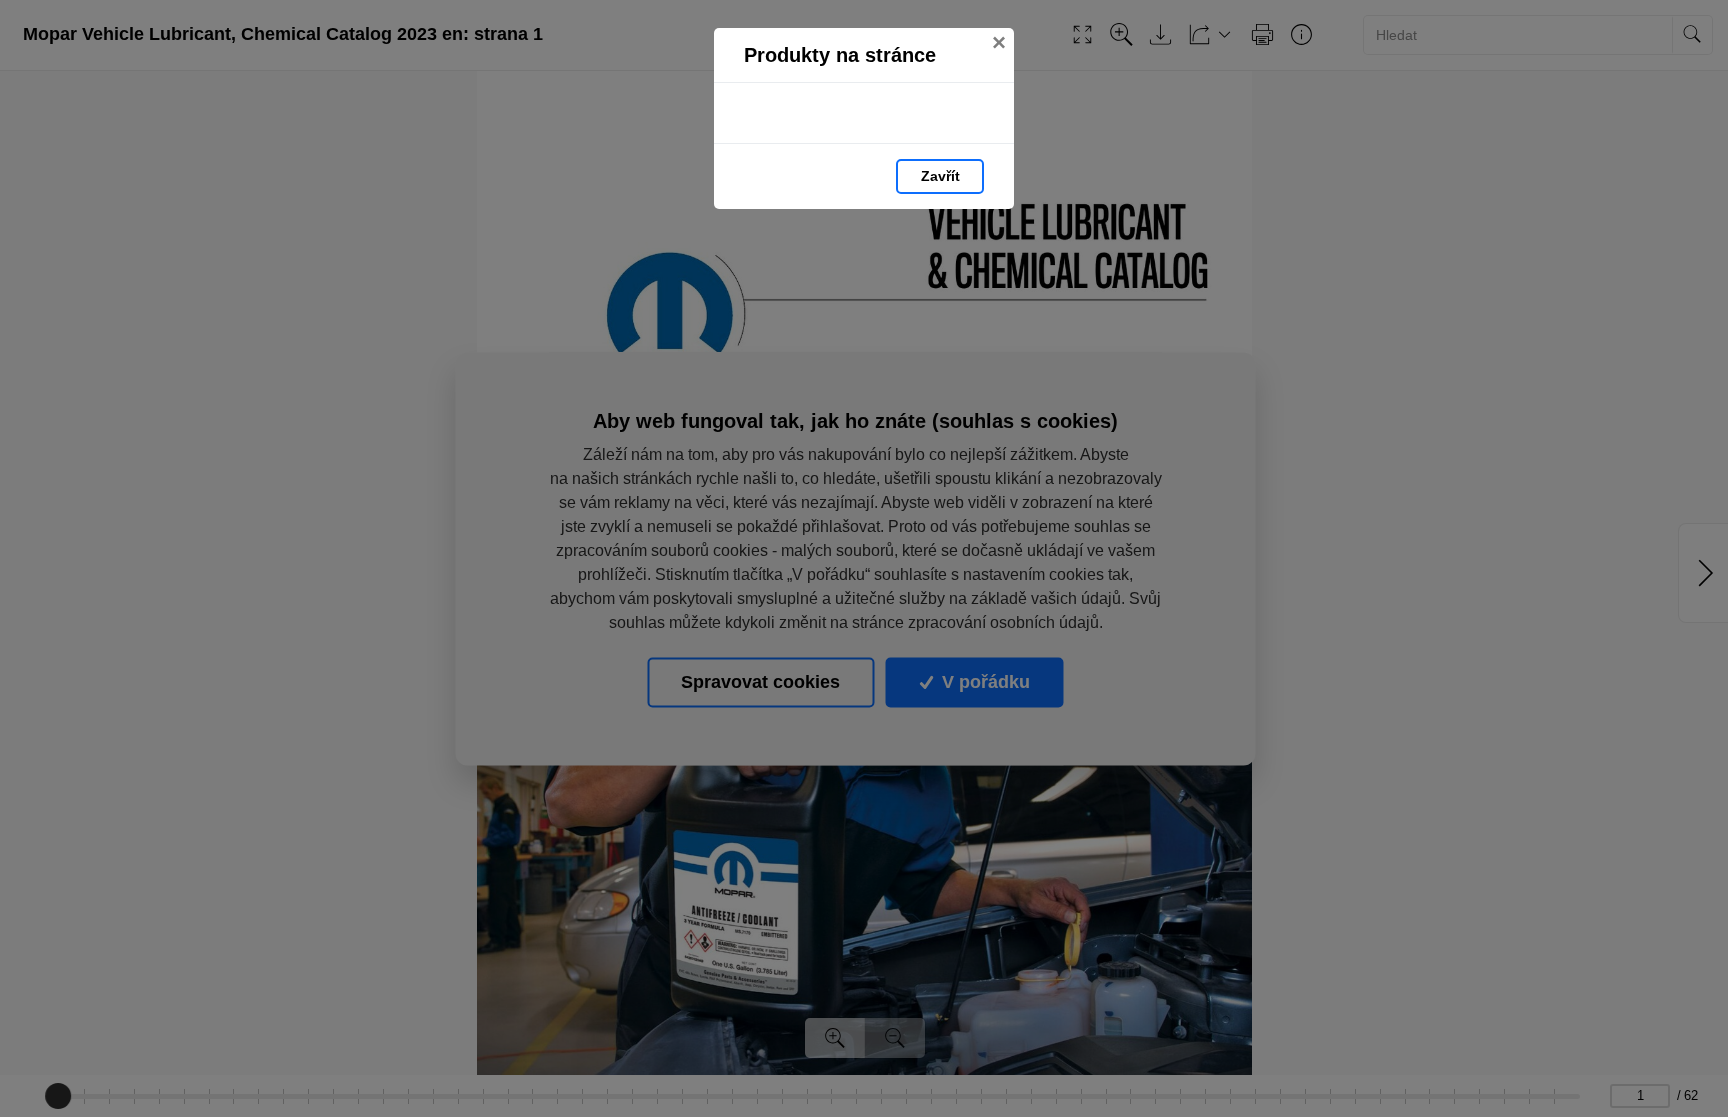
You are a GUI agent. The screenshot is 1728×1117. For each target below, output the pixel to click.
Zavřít (940, 176)
